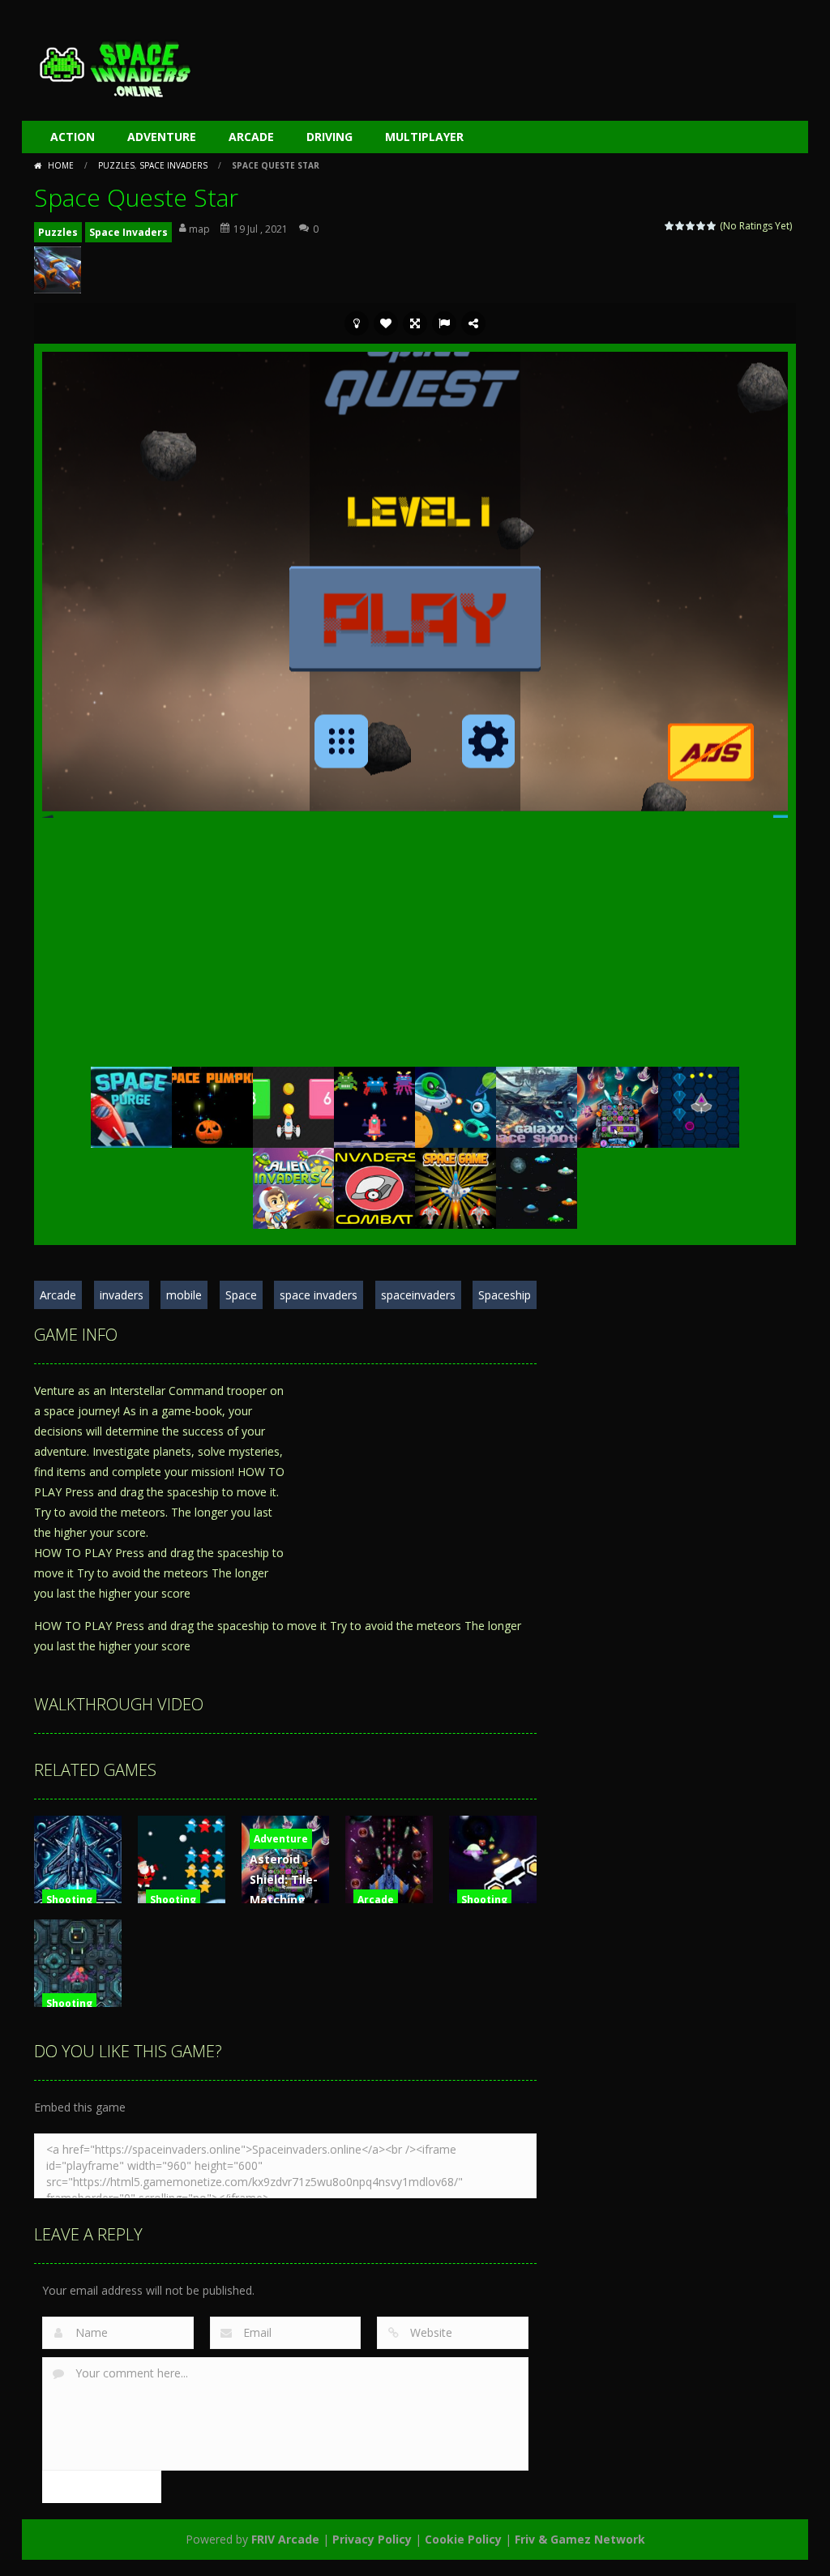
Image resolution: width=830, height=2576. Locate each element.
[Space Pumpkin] (212, 1105)
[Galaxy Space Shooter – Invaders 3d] (537, 1105)
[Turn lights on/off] (357, 323)
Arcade (251, 137)
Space (241, 1295)
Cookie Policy (463, 2539)
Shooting (69, 1900)
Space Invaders (173, 165)
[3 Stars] (691, 226)
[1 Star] (670, 226)
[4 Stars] (702, 226)
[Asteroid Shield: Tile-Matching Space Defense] (618, 1105)
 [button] (444, 323)
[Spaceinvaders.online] (115, 67)
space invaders (319, 1295)
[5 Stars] (712, 226)
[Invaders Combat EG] (374, 1186)
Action (73, 137)
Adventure (162, 137)
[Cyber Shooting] (699, 1105)
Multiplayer (424, 137)
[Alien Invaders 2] (293, 1186)
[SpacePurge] (131, 1105)
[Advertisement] (501, 65)
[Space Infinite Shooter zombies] (456, 1105)
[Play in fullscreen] (415, 323)
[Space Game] (456, 1186)
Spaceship (505, 1295)
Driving (329, 137)
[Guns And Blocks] (293, 1105)
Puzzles (116, 165)
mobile (184, 1295)
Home (61, 165)
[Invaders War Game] (374, 1105)
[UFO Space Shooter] (537, 1186)
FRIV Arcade (285, 2539)
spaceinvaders (418, 1295)
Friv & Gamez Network (580, 2539)
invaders (122, 1295)
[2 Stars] (680, 226)
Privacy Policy (372, 2539)
